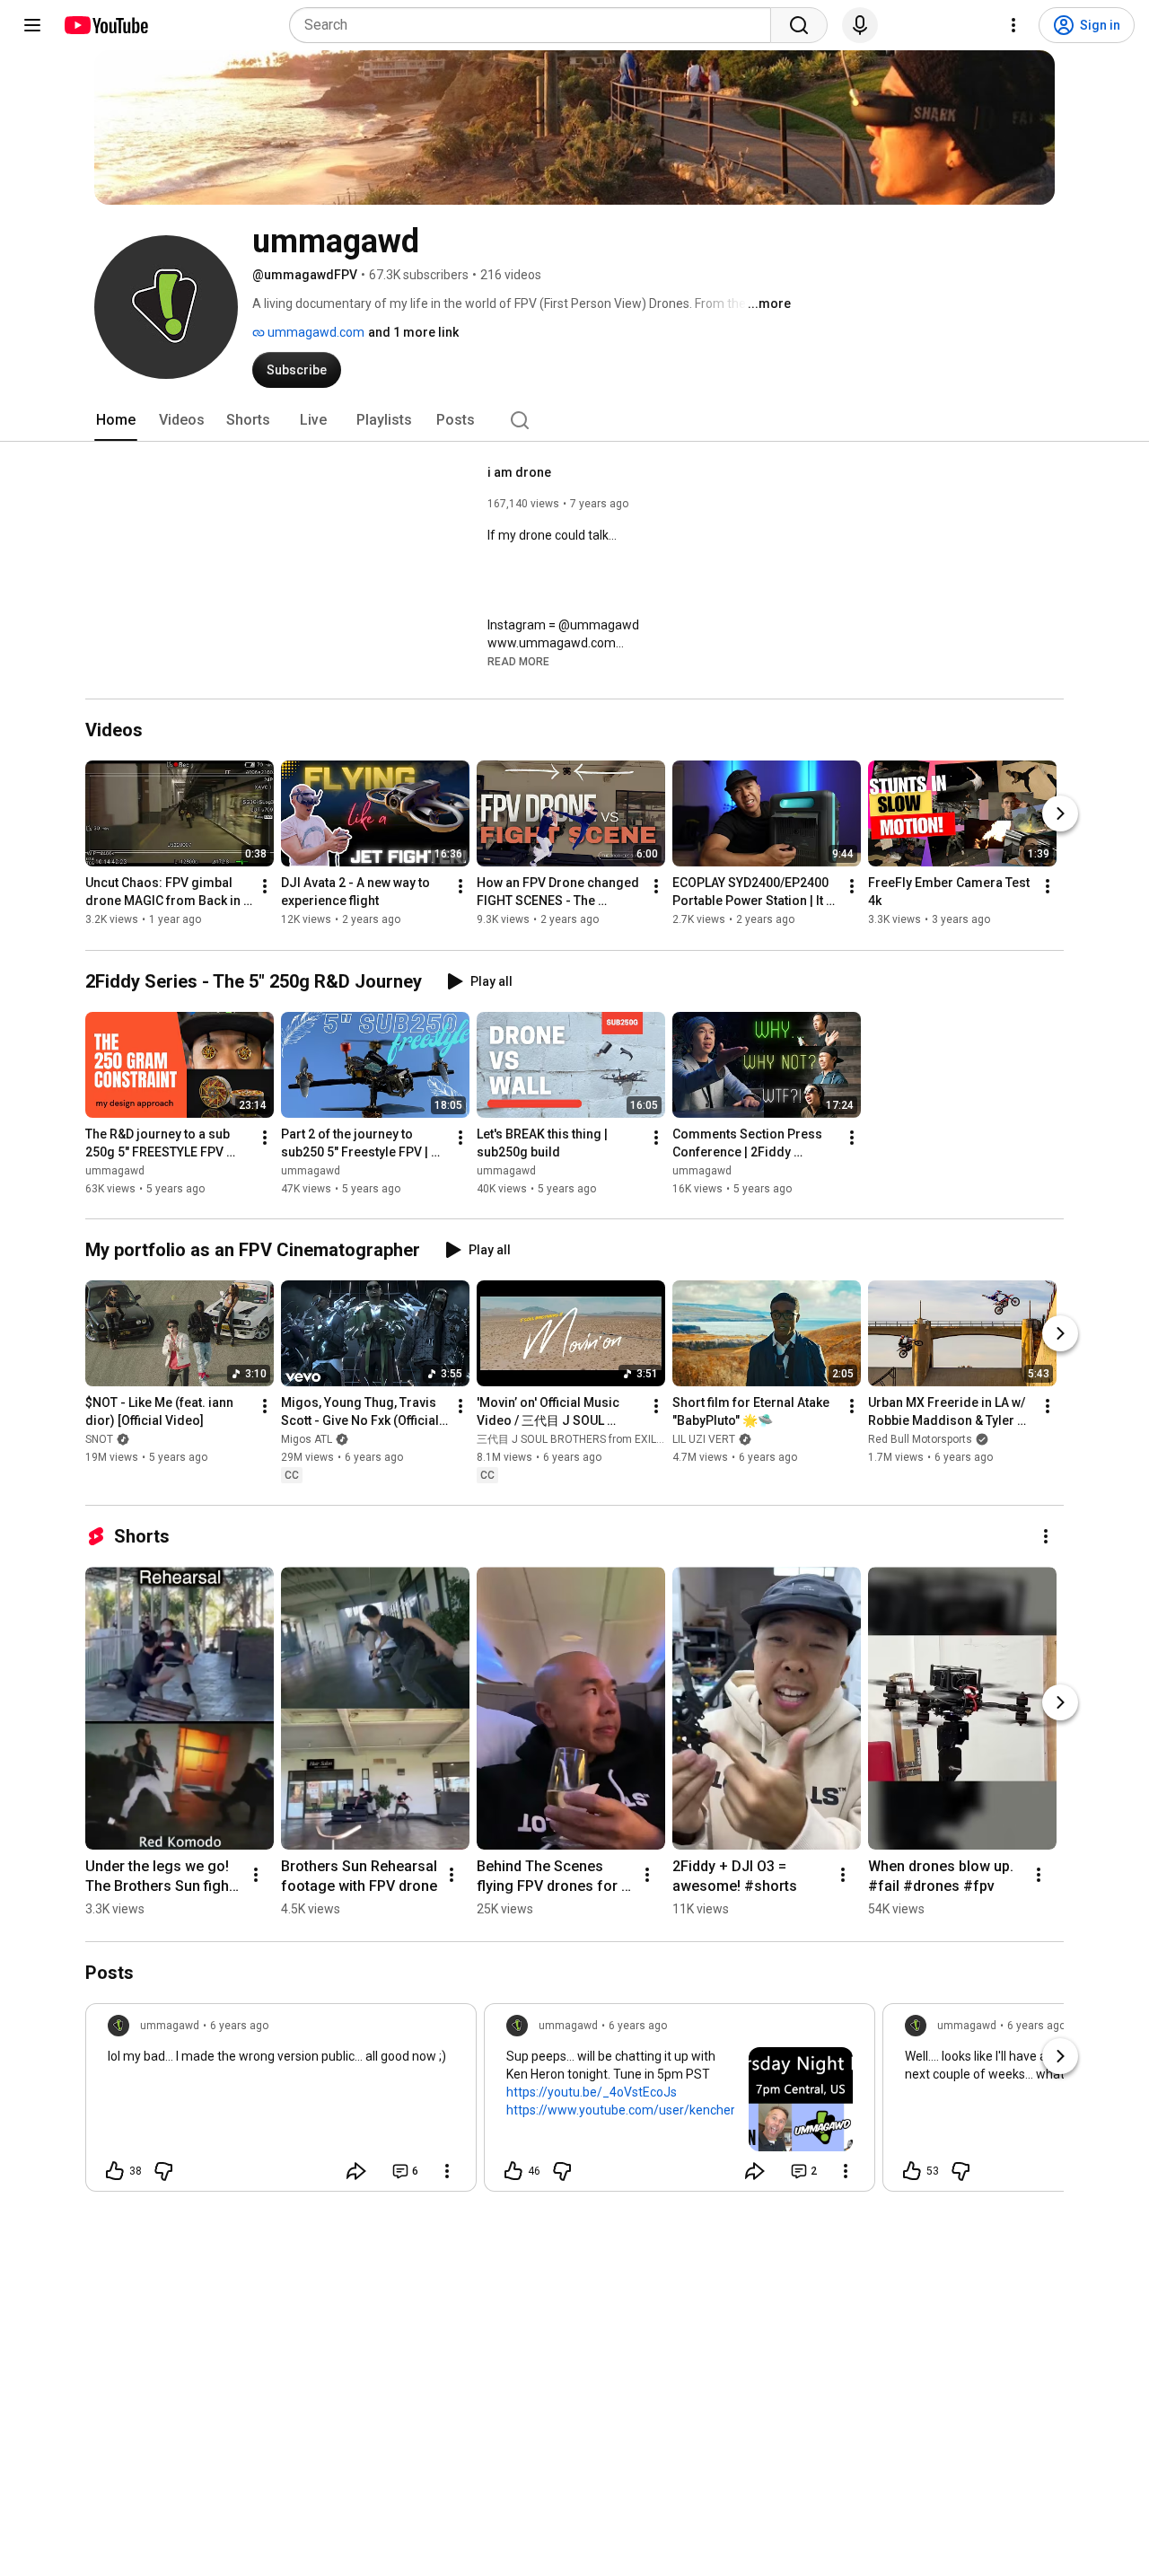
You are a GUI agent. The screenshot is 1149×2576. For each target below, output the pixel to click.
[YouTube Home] (105, 25)
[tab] (116, 420)
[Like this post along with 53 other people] (912, 2171)
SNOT (99, 1439)
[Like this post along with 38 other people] (115, 2171)
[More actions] (265, 887)
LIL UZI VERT (704, 1439)
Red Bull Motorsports (920, 1439)
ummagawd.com (315, 332)
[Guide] (32, 25)
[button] (518, 661)
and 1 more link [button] (413, 332)
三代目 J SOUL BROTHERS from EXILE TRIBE (586, 1439)
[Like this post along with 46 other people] (513, 2171)
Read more (518, 662)
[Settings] (1013, 25)
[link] (281, 2103)
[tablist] (574, 420)
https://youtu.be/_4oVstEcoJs (592, 2092)
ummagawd (115, 1171)
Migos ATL (307, 1439)
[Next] (1060, 814)
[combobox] (535, 25)
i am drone (519, 472)
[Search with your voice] (860, 25)
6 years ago (239, 2026)
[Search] (799, 25)
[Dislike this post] (163, 2171)
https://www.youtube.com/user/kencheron (628, 2110)
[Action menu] (447, 2171)
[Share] (356, 2171)
